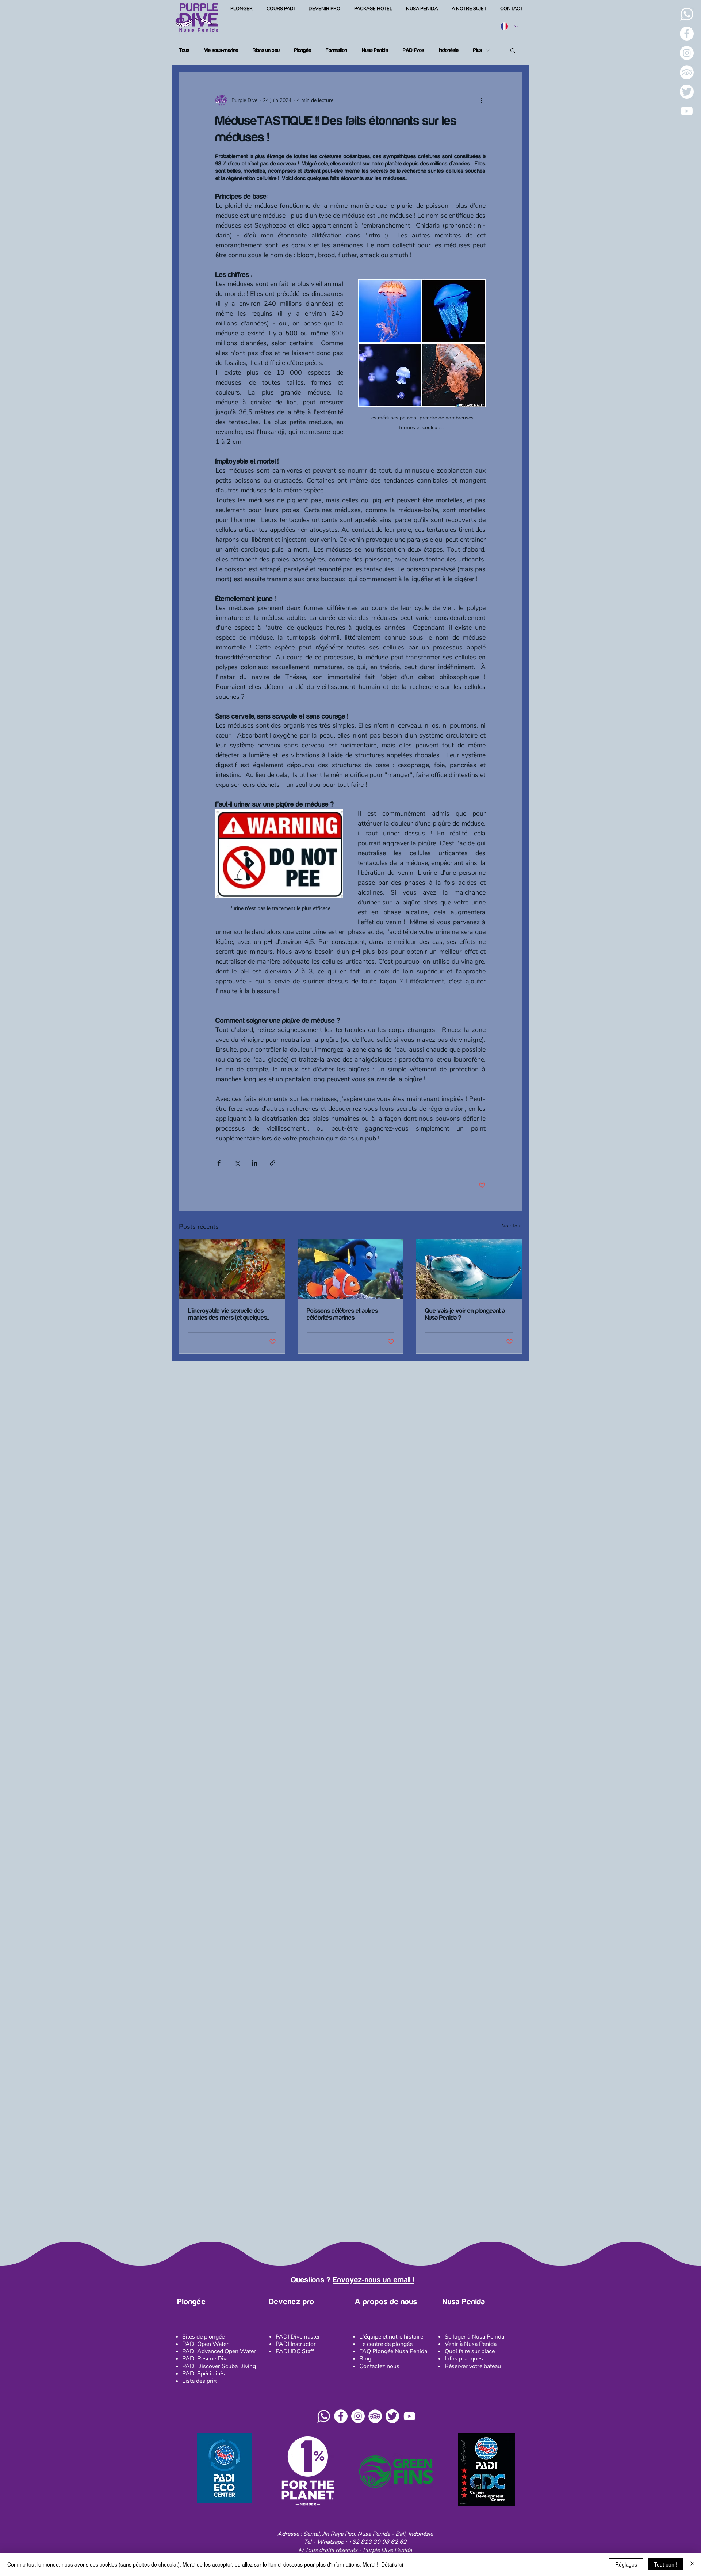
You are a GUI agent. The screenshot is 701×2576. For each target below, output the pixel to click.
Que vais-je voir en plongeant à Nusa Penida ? (465, 1314)
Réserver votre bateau (473, 2366)
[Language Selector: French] (509, 26)
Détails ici (392, 2564)
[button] (513, 50)
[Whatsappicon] (324, 2416)
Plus (478, 50)
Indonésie (449, 50)
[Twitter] (687, 92)
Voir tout (512, 1226)
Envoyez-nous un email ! (374, 2280)
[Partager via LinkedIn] (255, 1163)
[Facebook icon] (341, 2416)
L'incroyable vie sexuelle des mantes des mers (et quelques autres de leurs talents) (227, 1314)
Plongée (303, 50)
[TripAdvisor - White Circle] (687, 72)
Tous (184, 50)
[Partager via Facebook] (219, 1163)
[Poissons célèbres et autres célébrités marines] (351, 1269)
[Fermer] (692, 2564)
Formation (336, 50)
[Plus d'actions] (481, 100)
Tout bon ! (666, 2564)
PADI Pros (413, 50)
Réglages (626, 2564)
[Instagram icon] (358, 2416)
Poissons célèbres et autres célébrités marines (342, 1314)
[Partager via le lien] (273, 1163)
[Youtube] (687, 111)
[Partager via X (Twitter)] (237, 1163)
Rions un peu (266, 50)
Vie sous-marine (221, 50)
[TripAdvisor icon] (375, 2416)
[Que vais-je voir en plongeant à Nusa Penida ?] (469, 1269)
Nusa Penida (375, 50)
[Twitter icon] (392, 2416)
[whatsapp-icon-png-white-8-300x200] (687, 14)
